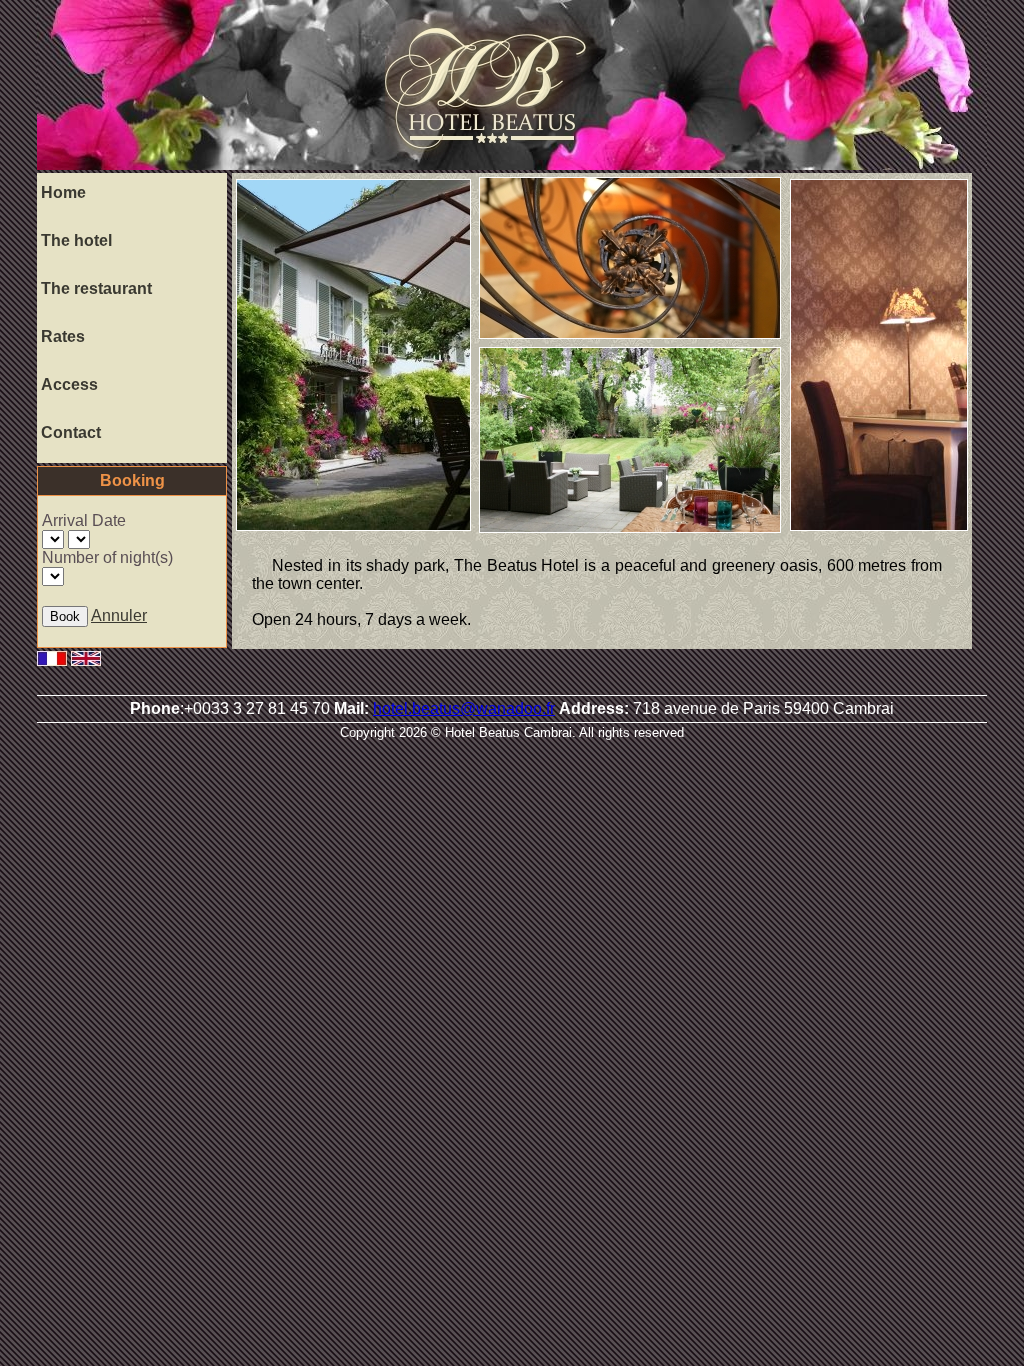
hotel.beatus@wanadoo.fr (464, 708)
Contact (71, 432)
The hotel (76, 240)
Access (69, 384)
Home (63, 192)
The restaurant (96, 288)
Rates (63, 336)
